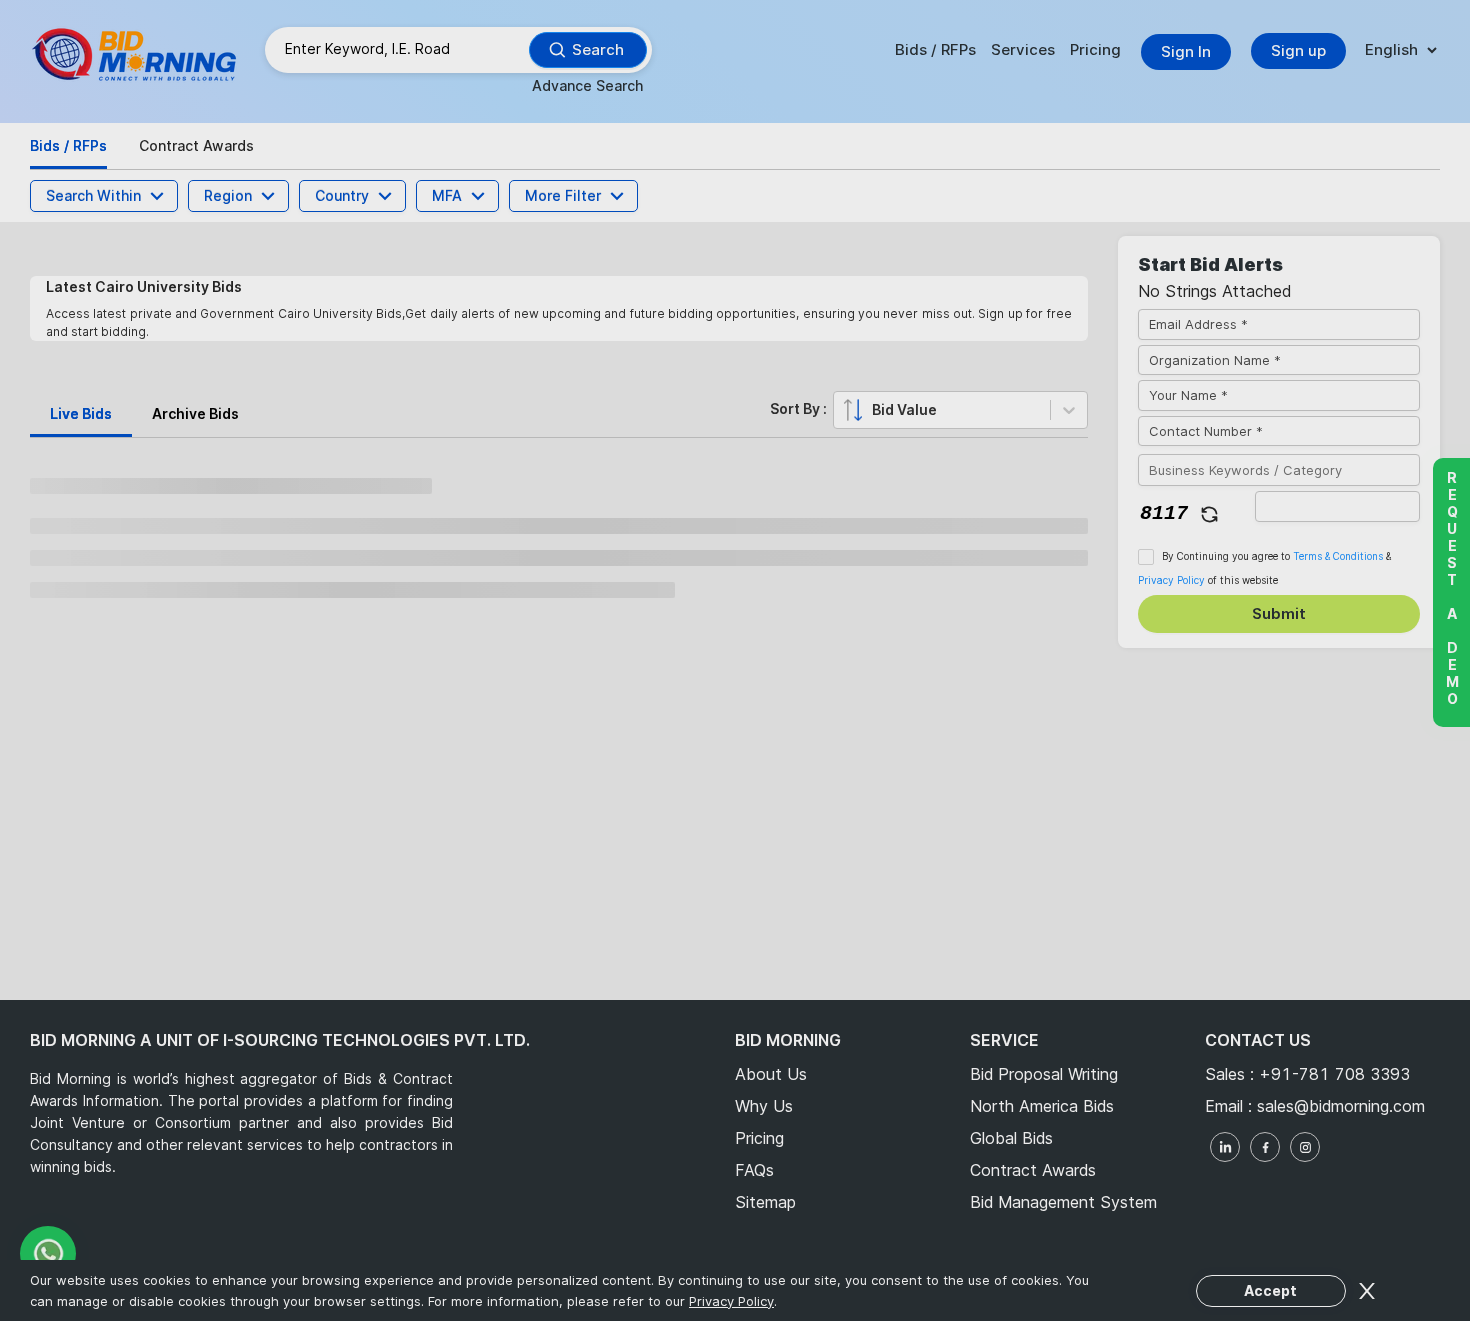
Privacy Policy (748, 550)
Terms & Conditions (659, 550)
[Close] (995, 151)
